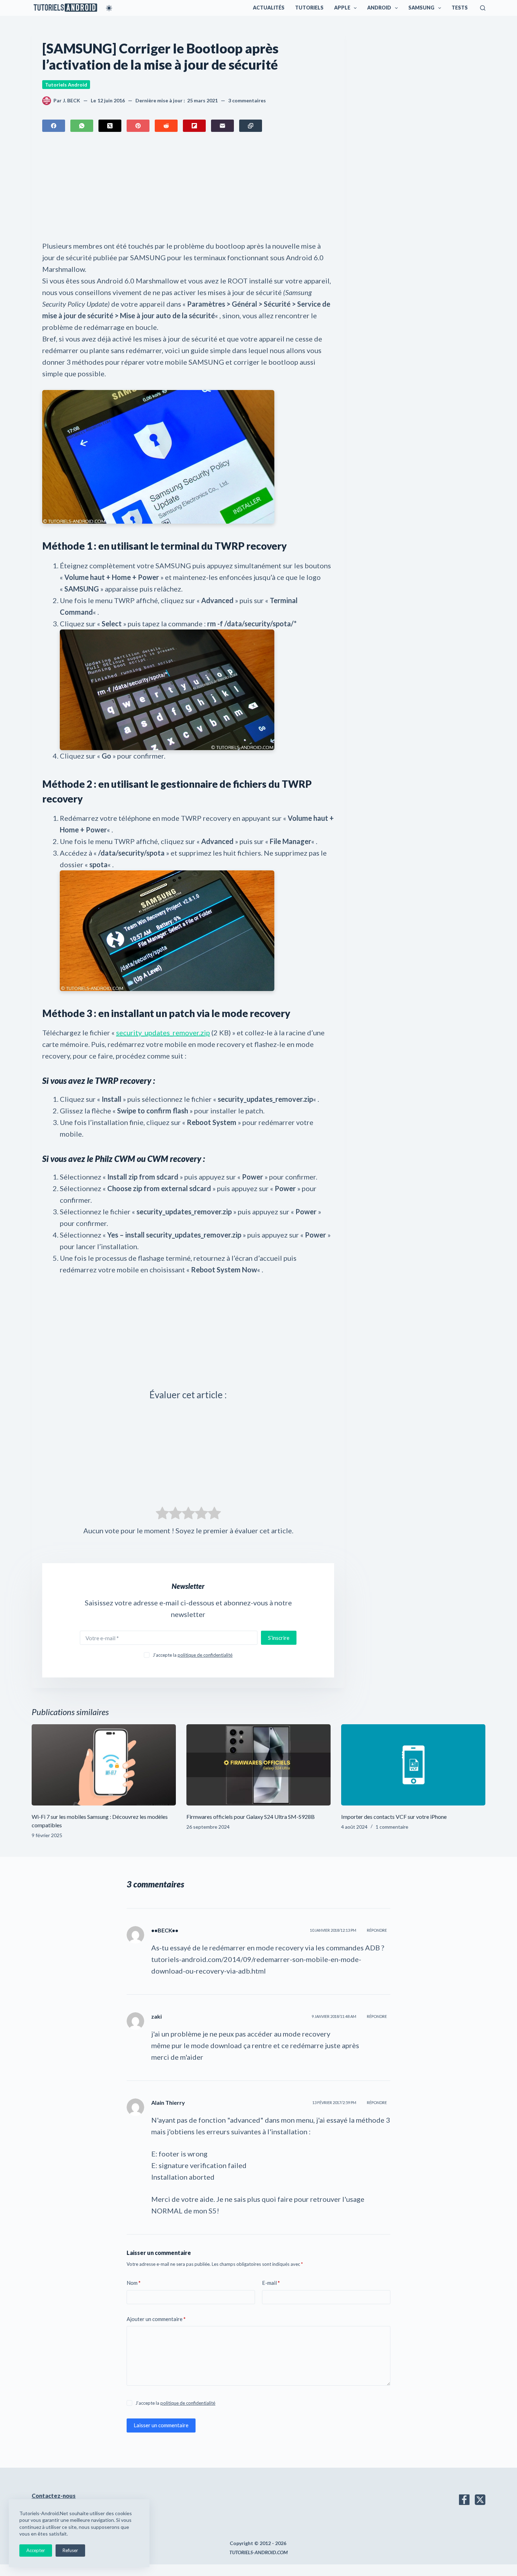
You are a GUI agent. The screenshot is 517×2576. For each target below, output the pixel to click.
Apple (342, 8)
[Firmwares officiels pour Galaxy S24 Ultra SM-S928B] (258, 1765)
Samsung (421, 8)
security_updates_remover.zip (163, 1033)
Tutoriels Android (66, 85)
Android (379, 8)
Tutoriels (309, 8)
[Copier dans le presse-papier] (251, 126)
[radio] (162, 1515)
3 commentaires (247, 100)
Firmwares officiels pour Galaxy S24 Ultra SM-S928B (251, 1817)
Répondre (377, 1930)
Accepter (36, 2550)
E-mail (271, 2283)
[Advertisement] (188, 188)
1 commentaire (392, 1827)
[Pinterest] (138, 126)
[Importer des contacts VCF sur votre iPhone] (413, 1765)
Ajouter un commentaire (156, 2319)
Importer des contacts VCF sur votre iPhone (394, 1817)
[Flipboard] (194, 126)
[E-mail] (222, 126)
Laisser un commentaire (161, 2425)
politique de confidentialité (205, 1655)
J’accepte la (193, 1655)
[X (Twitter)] (110, 126)
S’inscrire (279, 1638)
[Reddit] (166, 126)
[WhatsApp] (82, 126)
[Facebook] (54, 126)
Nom (134, 2283)
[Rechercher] (483, 8)
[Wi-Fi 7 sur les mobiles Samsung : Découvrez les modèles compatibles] (104, 1765)
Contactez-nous (54, 2496)
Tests (460, 8)
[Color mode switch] (109, 8)
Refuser (70, 2550)
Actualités (269, 8)
